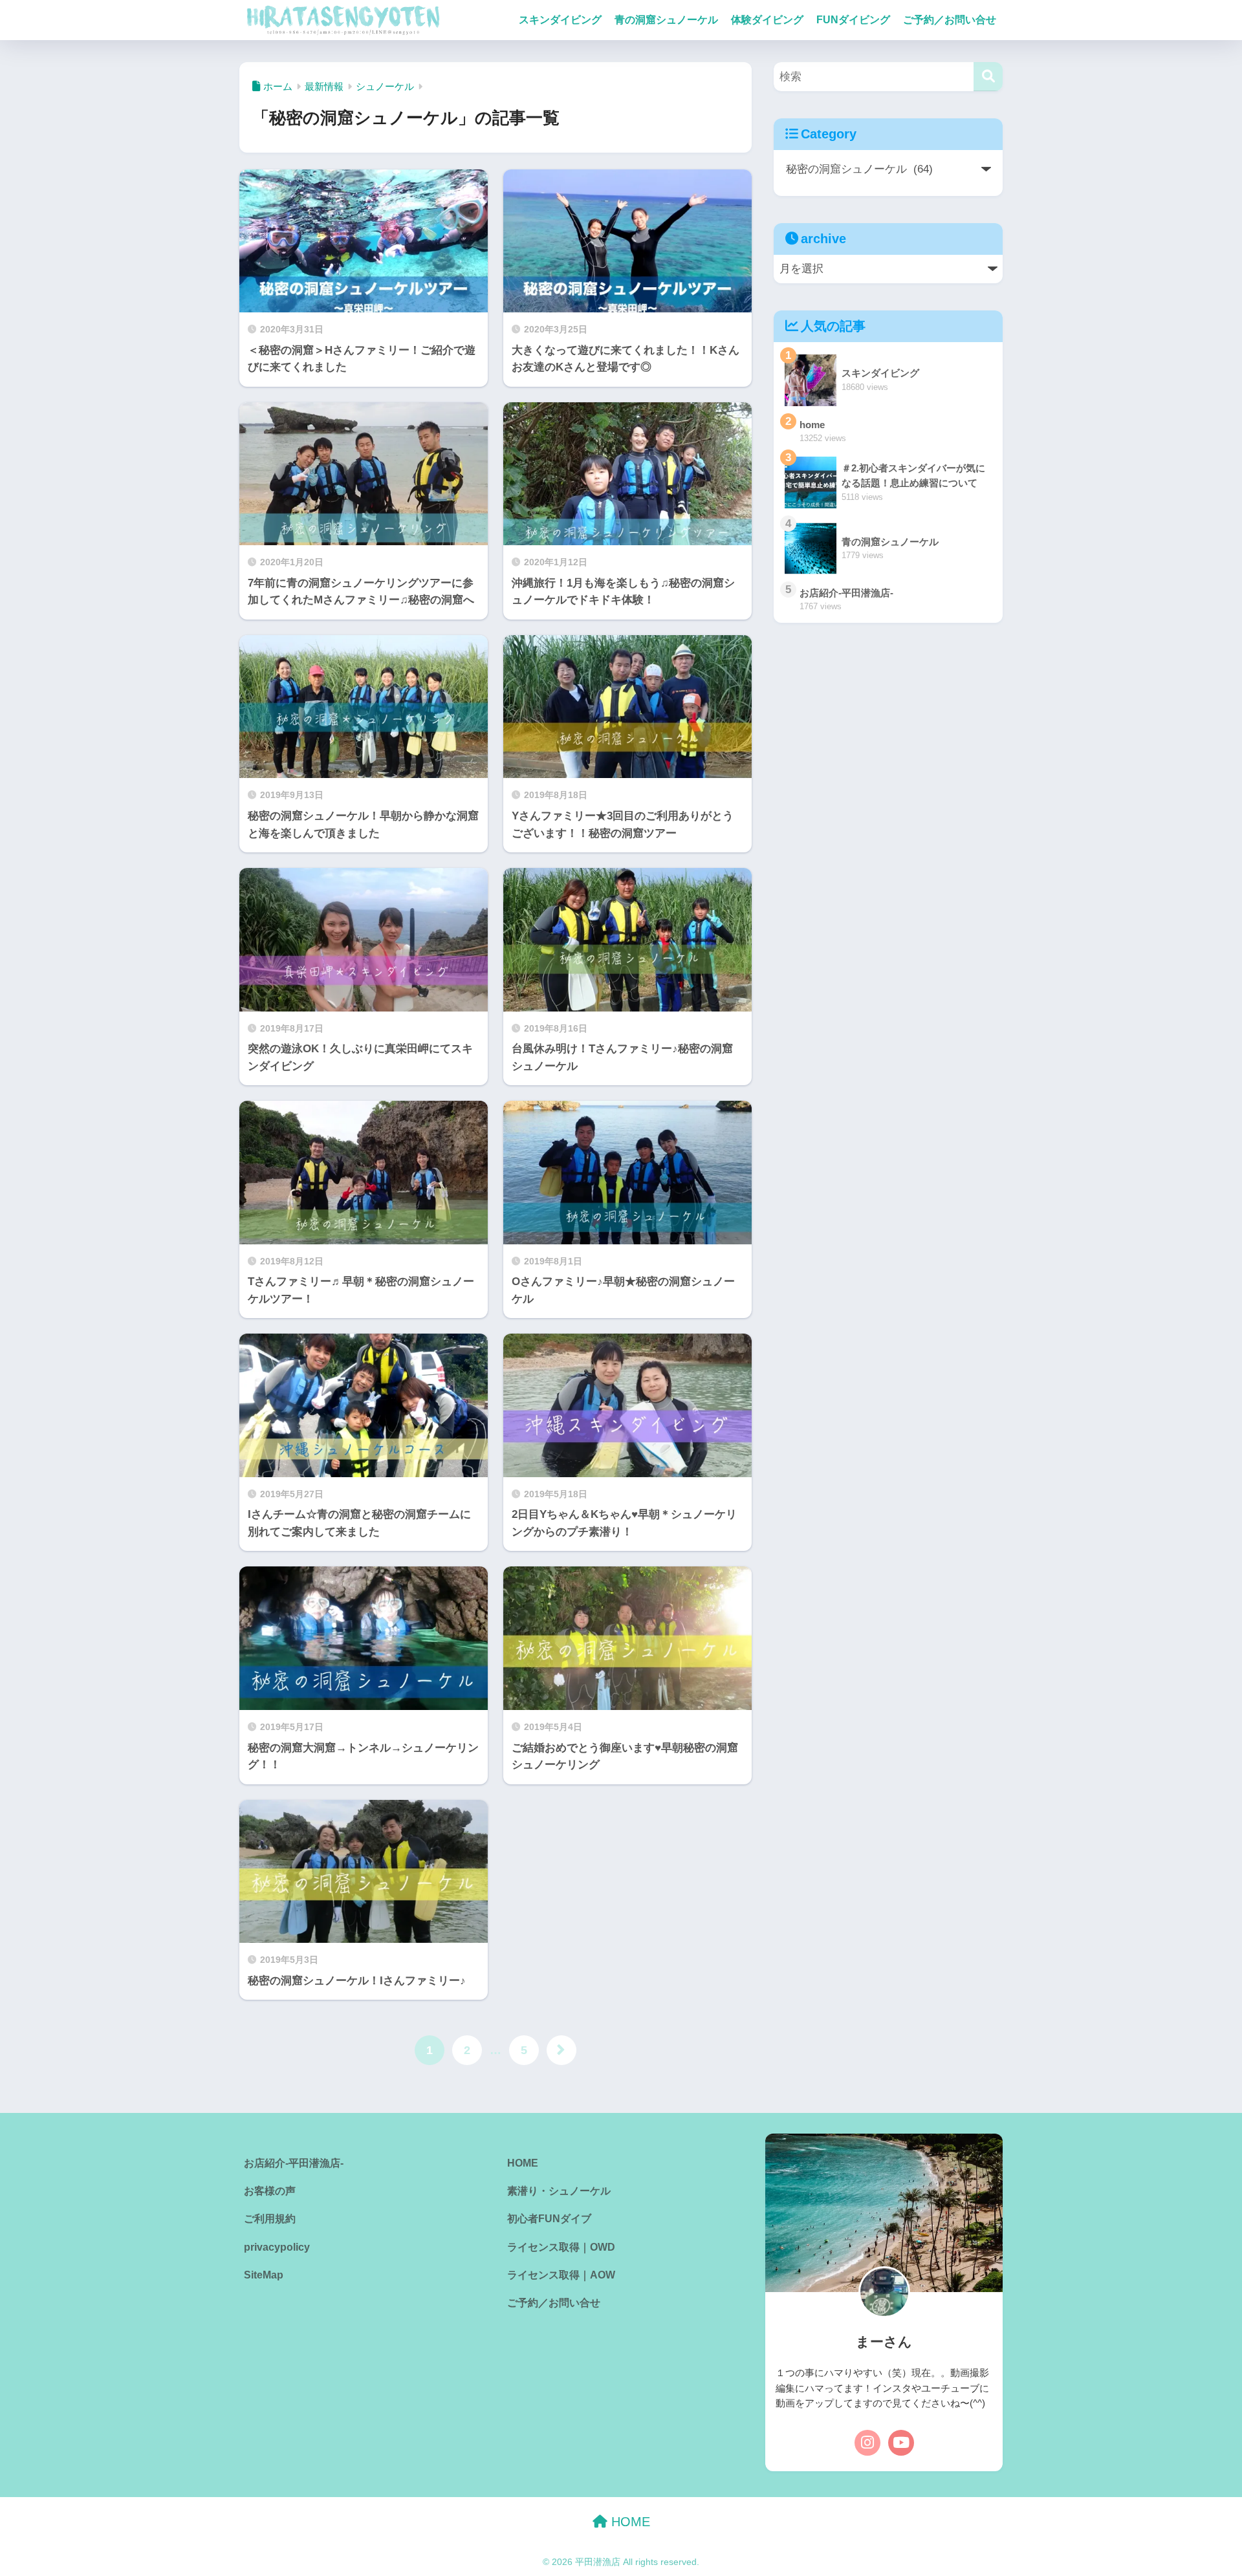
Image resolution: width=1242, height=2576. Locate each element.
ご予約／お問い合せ (950, 20)
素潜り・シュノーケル (559, 2191)
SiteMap (264, 2275)
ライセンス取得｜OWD (561, 2247)
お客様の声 (270, 2191)
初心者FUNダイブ (549, 2219)
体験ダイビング (767, 20)
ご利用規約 (270, 2219)
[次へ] (561, 2050)
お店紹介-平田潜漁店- (294, 2163)
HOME (523, 2163)
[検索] (988, 77)
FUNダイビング (853, 20)
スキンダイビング (560, 20)
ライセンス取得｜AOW (561, 2275)
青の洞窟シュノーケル (666, 20)
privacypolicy (277, 2247)
